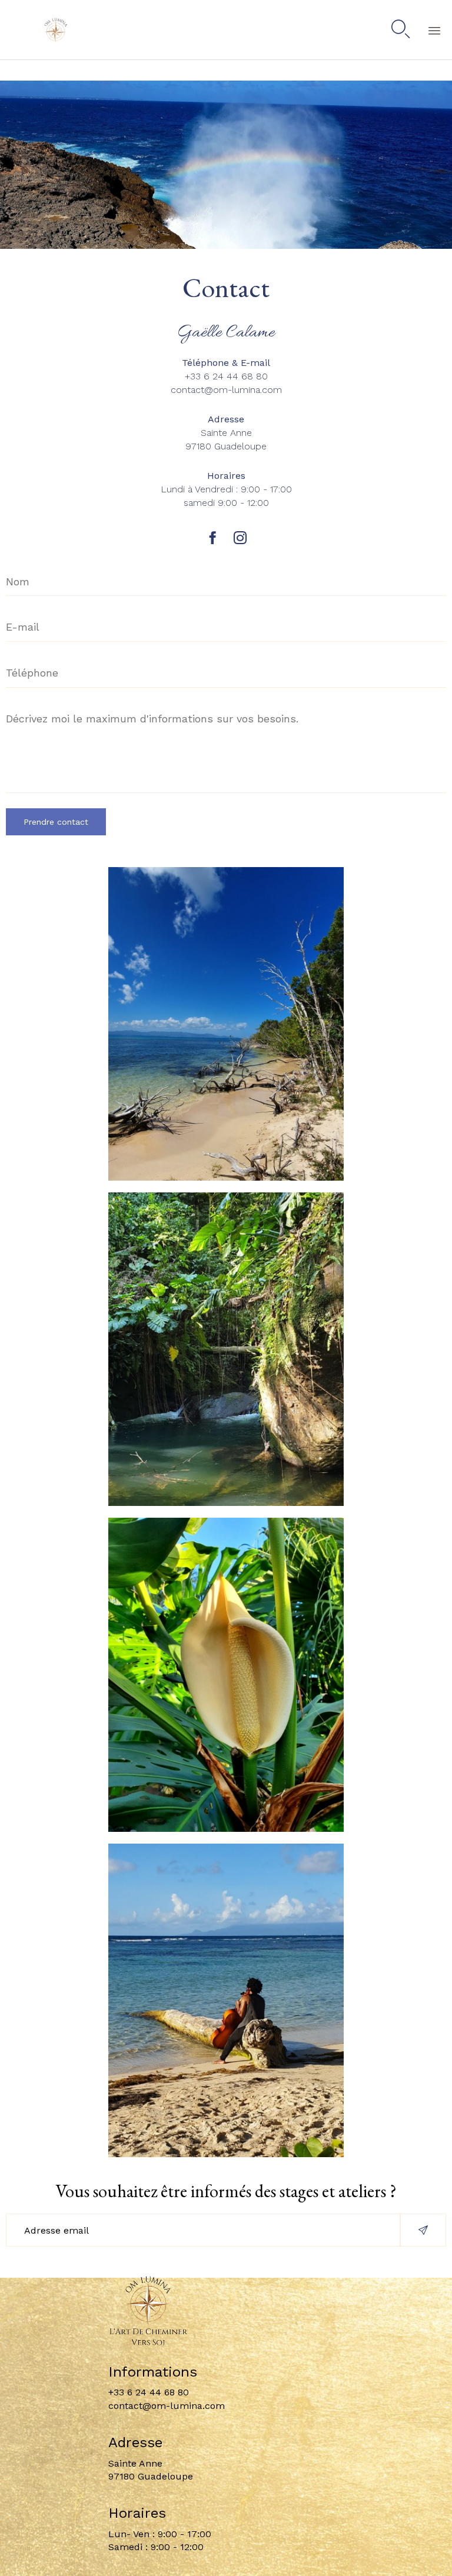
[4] (226, 2154)
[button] (423, 2230)
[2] (226, 1177)
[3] (226, 1503)
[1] (226, 1829)
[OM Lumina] (41, 30)
